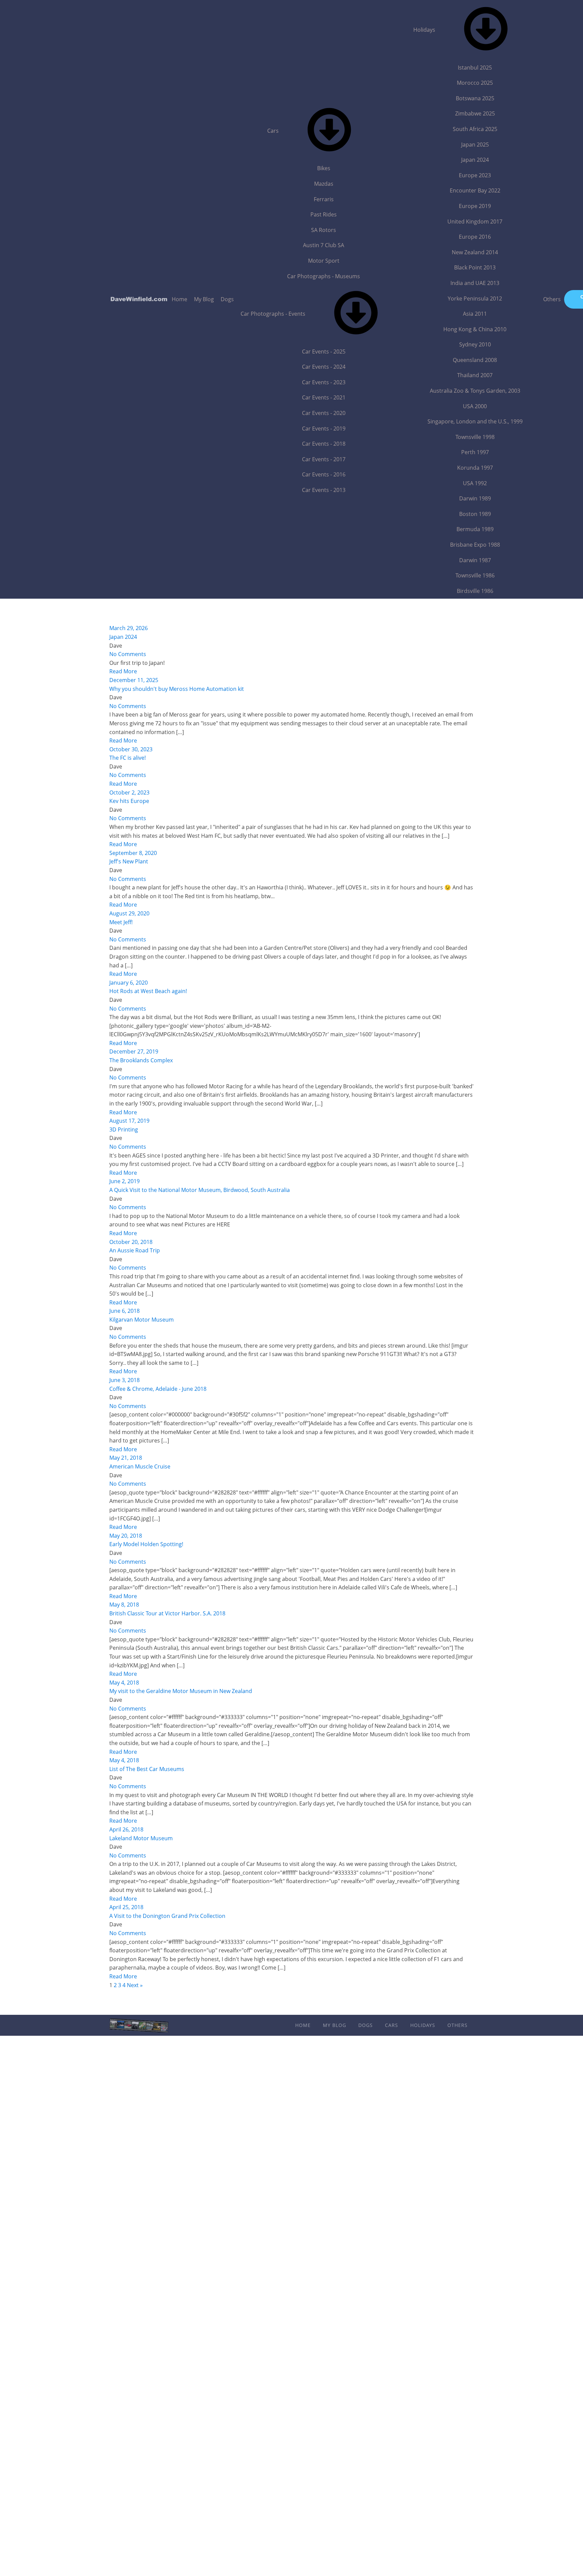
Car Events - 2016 (324, 474)
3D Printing (124, 1129)
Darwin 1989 (475, 498)
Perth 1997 (475, 452)
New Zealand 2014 (475, 252)
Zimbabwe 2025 (475, 113)
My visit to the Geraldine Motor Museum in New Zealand (181, 1691)
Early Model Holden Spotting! (146, 1544)
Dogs (227, 299)
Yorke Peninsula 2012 (475, 298)
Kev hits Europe (129, 801)
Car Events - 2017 (324, 459)
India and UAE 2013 (475, 283)
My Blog (204, 299)
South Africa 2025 (475, 129)
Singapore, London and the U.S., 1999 (475, 421)
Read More (123, 671)
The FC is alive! (128, 758)
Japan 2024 (475, 160)
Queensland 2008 (475, 360)
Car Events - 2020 (324, 413)
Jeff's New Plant (129, 861)
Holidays (424, 30)
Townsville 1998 (475, 437)
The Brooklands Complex (141, 1060)
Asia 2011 (475, 314)
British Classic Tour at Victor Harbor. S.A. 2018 (167, 1613)
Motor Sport (324, 261)
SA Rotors (324, 230)
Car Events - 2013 (324, 490)
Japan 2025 (475, 145)
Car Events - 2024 (324, 367)
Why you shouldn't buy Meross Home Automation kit (177, 689)
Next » (135, 1985)
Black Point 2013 (475, 267)
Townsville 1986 (475, 575)
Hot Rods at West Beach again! (148, 991)
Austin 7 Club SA (324, 245)
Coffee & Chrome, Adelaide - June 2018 (158, 1389)
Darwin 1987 (475, 560)
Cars (273, 131)
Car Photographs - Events (273, 314)
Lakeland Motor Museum (141, 1838)
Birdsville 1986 (475, 591)
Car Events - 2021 (324, 397)
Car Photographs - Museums (324, 276)
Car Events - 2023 (324, 382)
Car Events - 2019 (324, 428)
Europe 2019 (475, 206)
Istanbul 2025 (475, 68)
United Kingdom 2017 (475, 222)
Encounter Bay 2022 (475, 190)
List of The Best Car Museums (147, 1769)
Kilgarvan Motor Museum (142, 1320)
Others (552, 299)
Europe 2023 (475, 175)
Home (179, 299)
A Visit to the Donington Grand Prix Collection (167, 1916)
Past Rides (324, 214)
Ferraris (324, 199)
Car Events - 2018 (324, 444)
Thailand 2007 (475, 375)
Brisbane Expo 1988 (475, 545)
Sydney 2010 (475, 344)
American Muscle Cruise (140, 1466)
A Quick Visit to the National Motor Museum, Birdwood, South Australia (200, 1190)
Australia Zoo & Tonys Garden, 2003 (475, 391)
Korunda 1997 (475, 468)
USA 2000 (475, 406)
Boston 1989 (475, 514)
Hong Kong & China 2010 (475, 329)
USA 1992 (475, 483)
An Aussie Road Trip (135, 1250)
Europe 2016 (475, 237)
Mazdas (324, 184)
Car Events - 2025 (324, 352)
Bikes (324, 168)
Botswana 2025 (475, 98)
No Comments (128, 654)
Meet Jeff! (121, 922)
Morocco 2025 (475, 83)
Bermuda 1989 (475, 529)
